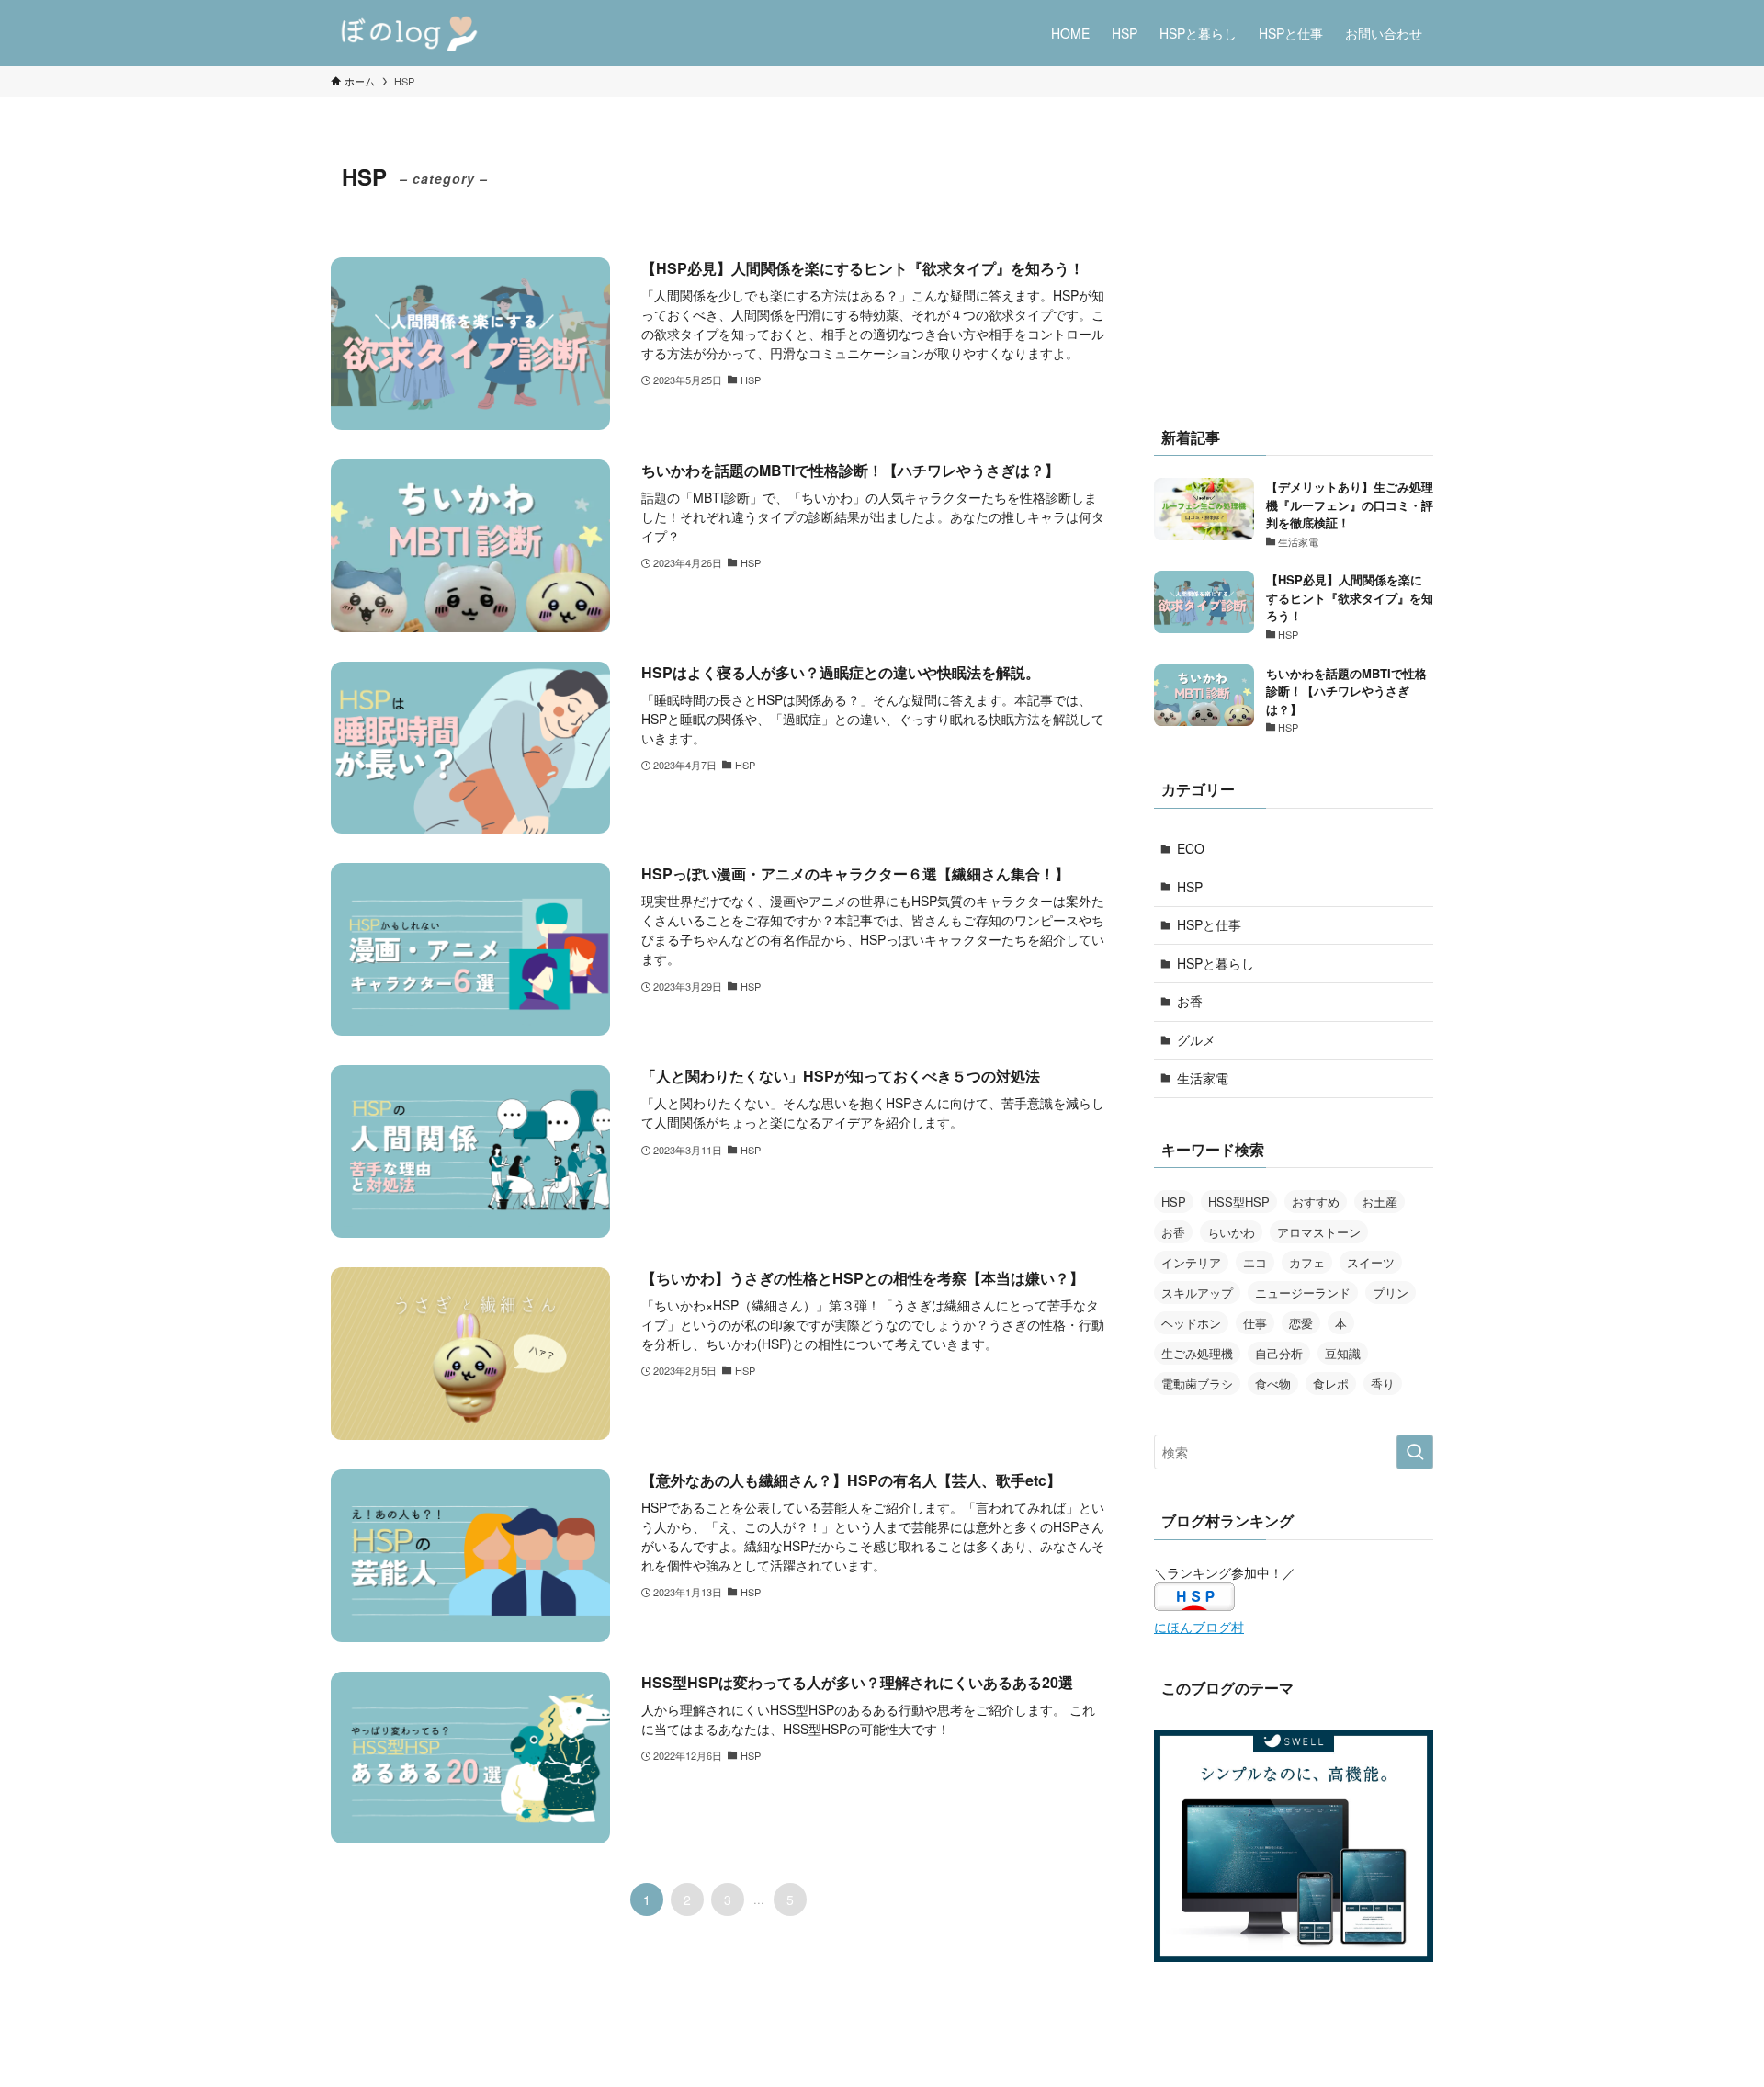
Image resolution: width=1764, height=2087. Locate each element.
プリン (1391, 1293)
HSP (1190, 887)
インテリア (1191, 1262)
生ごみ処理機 (1197, 1353)
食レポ (1331, 1384)
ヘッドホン (1191, 1323)
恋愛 (1301, 1323)
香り (1383, 1384)
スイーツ (1371, 1262)
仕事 (1255, 1323)
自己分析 (1279, 1353)
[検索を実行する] (1415, 1452)
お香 (1190, 1001)
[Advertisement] (1294, 271)
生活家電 (1203, 1078)
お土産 (1380, 1202)
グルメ (1196, 1039)
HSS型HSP (1239, 1202)
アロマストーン (1319, 1232)
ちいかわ (1231, 1232)
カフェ (1307, 1262)
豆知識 (1343, 1353)
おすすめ (1316, 1202)
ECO (1191, 848)
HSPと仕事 (1209, 924)
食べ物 (1273, 1384)
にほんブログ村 (1199, 1627)
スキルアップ (1197, 1293)
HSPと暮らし (1216, 963)
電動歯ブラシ (1197, 1384)
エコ (1255, 1262)
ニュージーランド (1303, 1293)
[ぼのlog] (413, 33)
